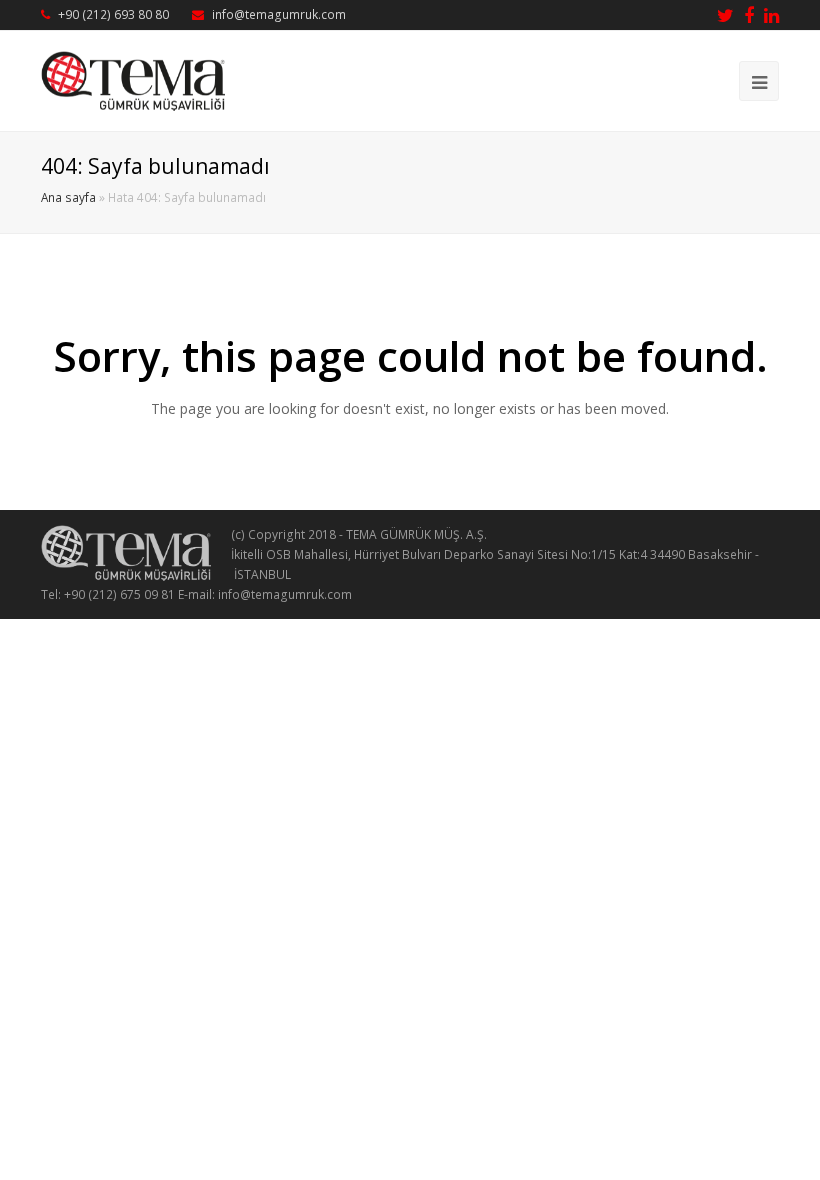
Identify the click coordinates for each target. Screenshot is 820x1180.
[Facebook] (749, 15)
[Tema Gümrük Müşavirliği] (133, 79)
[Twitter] (725, 15)
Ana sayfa (68, 197)
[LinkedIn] (771, 15)
